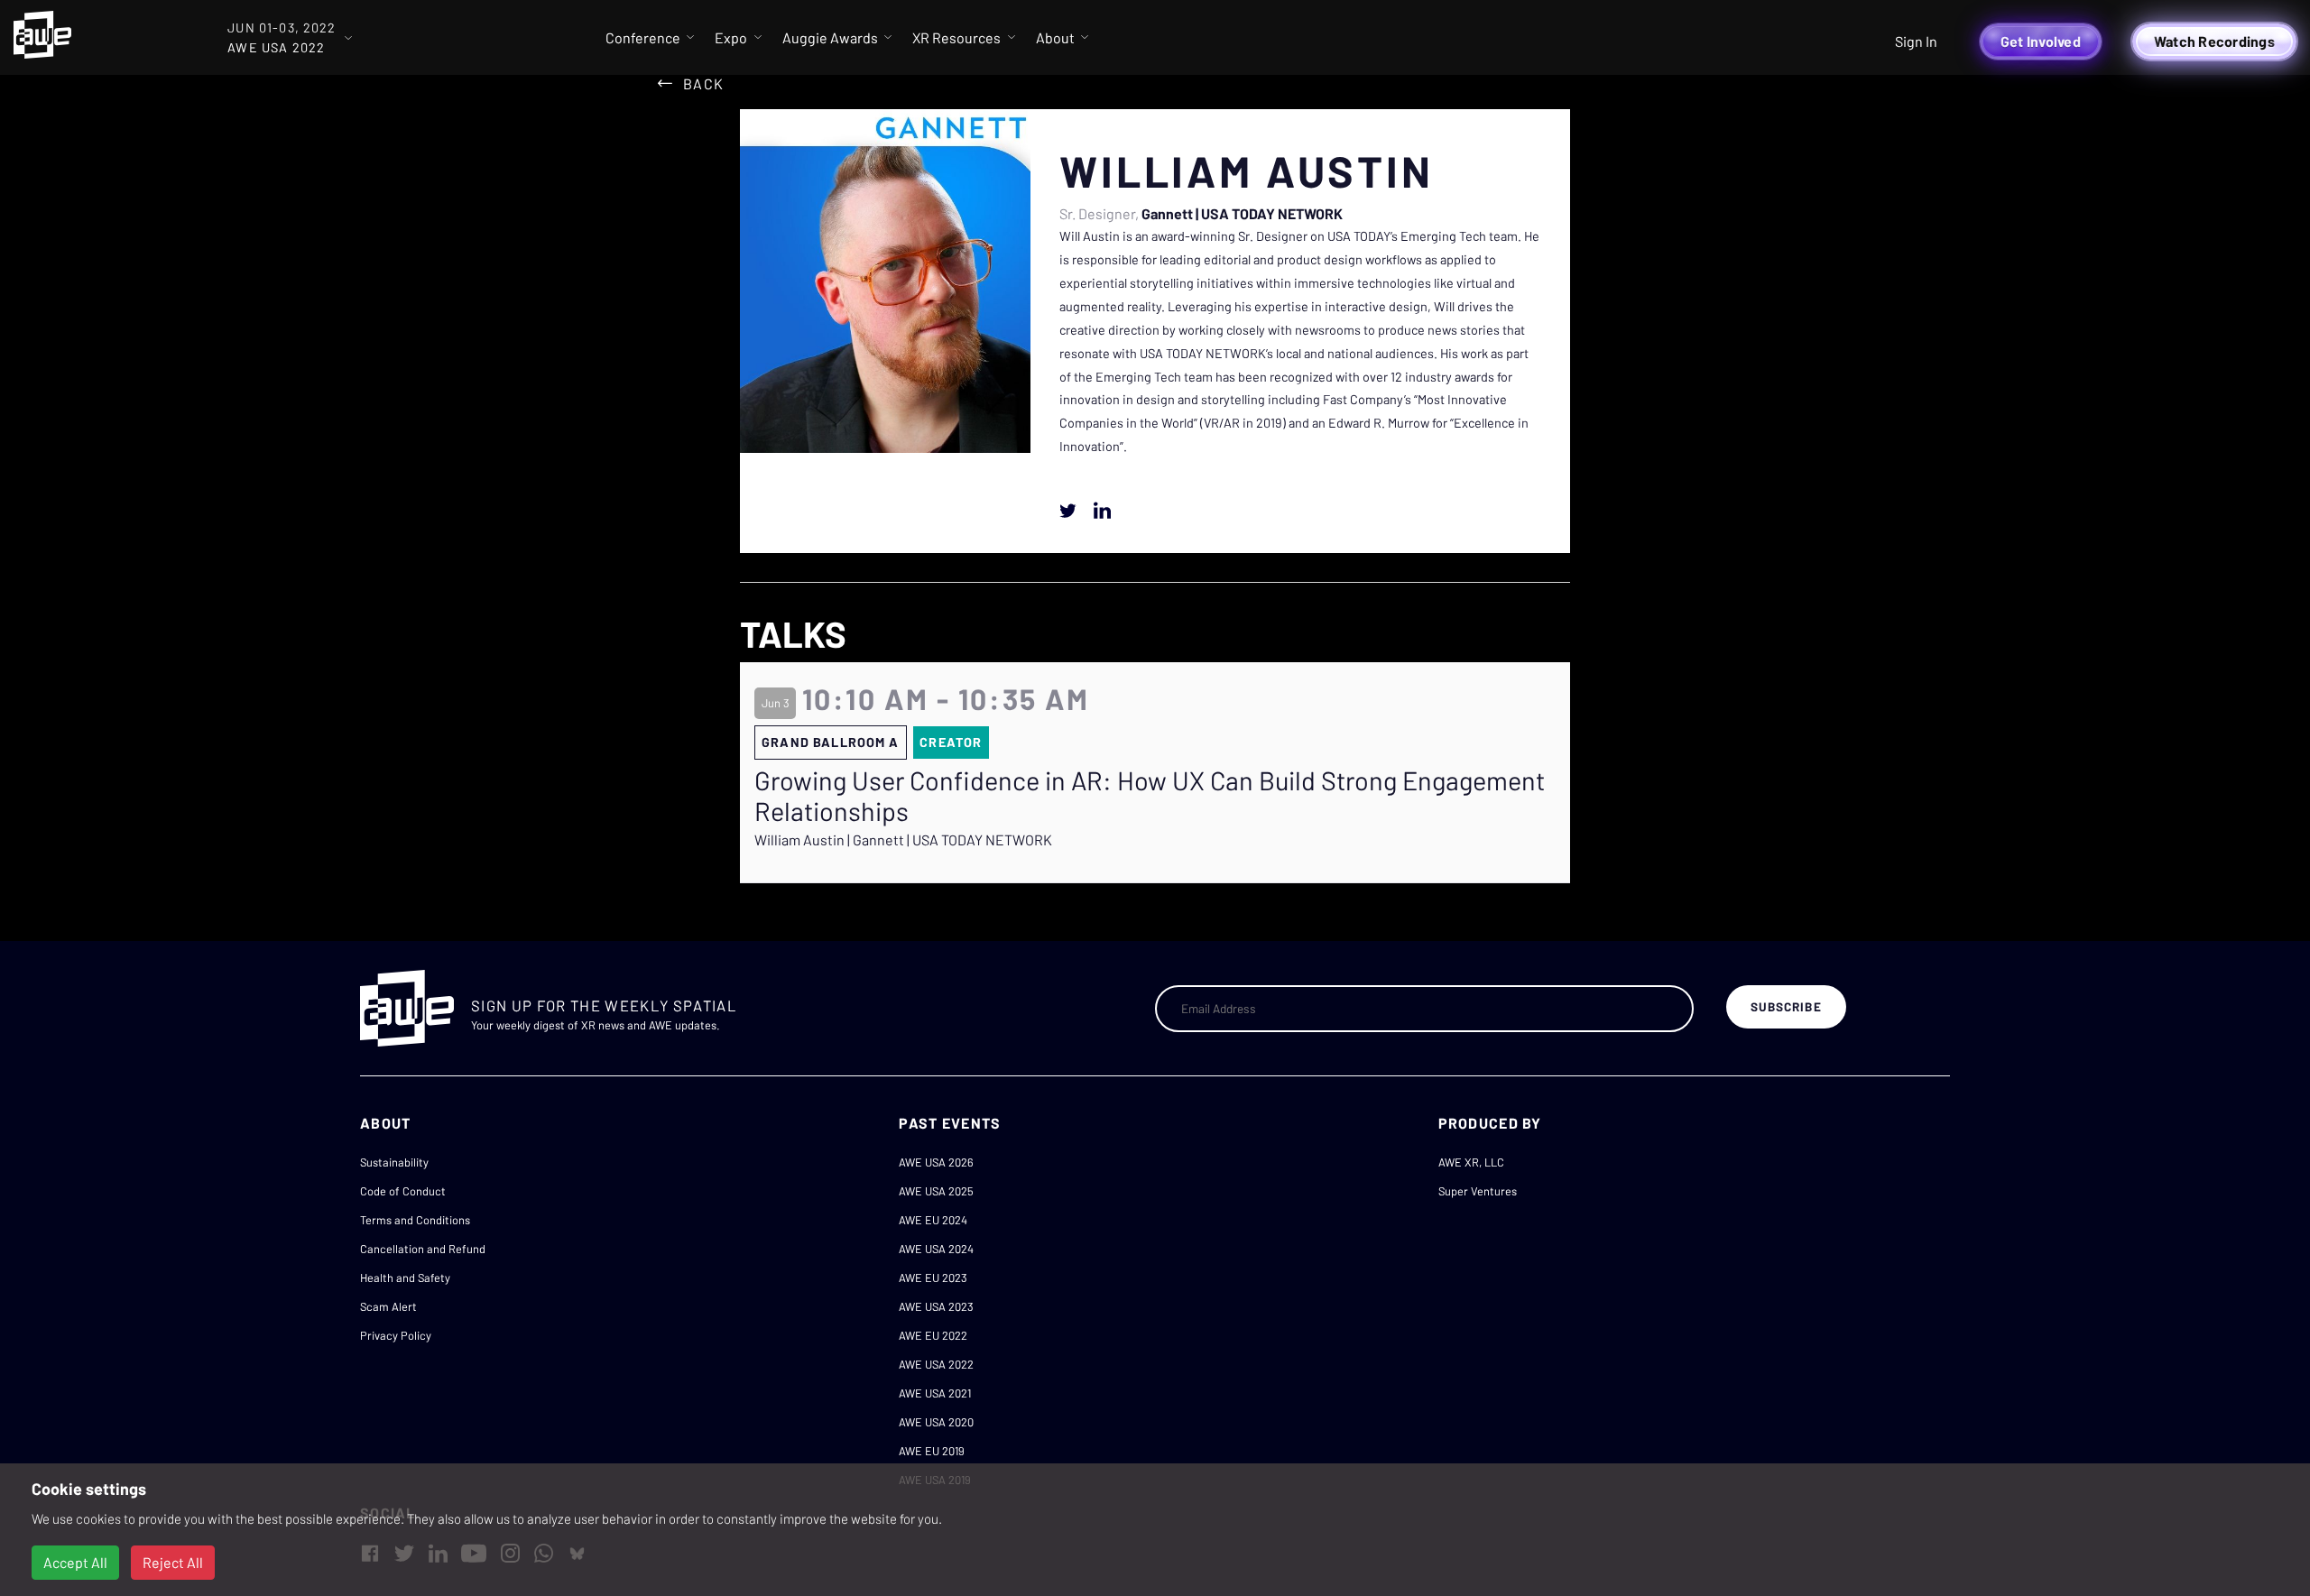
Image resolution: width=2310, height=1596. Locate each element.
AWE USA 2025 (936, 1191)
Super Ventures (1478, 1191)
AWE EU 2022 (933, 1335)
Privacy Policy (396, 1335)
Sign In (1916, 41)
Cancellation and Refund (423, 1249)
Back (703, 83)
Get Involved (2041, 41)
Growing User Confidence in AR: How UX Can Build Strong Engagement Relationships (1150, 796)
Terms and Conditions (415, 1220)
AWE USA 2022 (936, 1364)
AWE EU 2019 (932, 1451)
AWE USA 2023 (936, 1306)
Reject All (173, 1562)
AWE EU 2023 (933, 1278)
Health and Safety (405, 1278)
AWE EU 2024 (933, 1220)
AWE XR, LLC (1471, 1162)
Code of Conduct (403, 1191)
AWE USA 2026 (936, 1162)
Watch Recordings (2214, 41)
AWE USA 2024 (936, 1249)
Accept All (75, 1562)
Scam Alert (388, 1306)
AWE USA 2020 (936, 1422)
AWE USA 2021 (935, 1393)
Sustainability (394, 1162)
